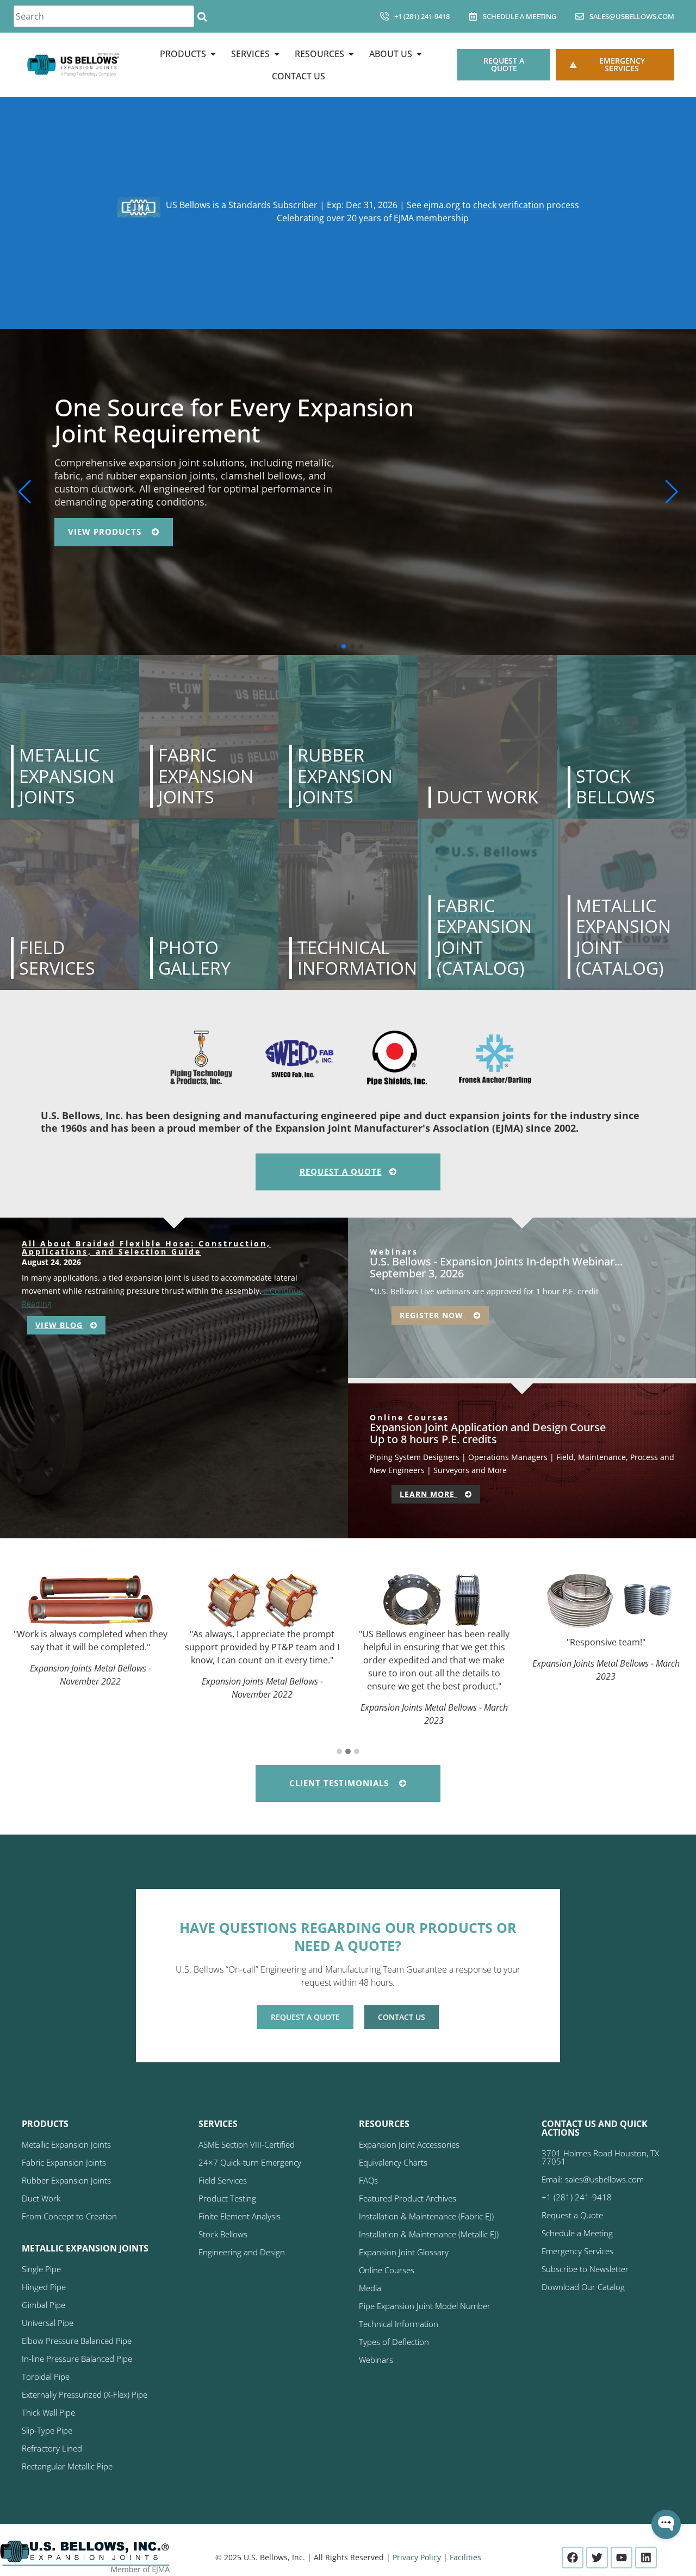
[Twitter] (597, 2558)
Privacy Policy (417, 2557)
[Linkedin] (646, 2558)
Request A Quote (341, 1171)
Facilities (465, 2557)
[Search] (202, 16)
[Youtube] (622, 2558)
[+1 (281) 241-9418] (384, 16)
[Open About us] (419, 54)
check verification (509, 205)
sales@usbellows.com (632, 16)
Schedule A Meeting (520, 16)
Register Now (433, 1315)
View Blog (59, 1325)
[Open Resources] (351, 54)
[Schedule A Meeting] (473, 16)
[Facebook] (573, 2558)
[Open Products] (213, 54)
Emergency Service (116, 519)
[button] (335, 646)
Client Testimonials (339, 1783)
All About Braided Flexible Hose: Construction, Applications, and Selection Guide (146, 1248)
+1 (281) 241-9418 (422, 16)
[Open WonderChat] (666, 2524)
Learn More (428, 1494)
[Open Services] (277, 54)
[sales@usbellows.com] (580, 16)
